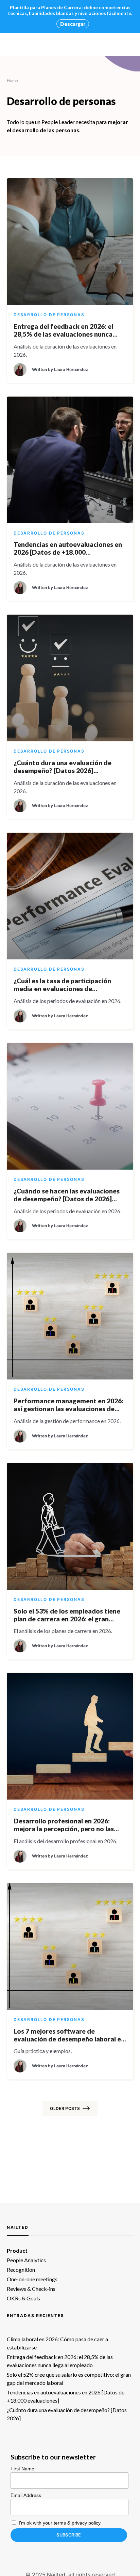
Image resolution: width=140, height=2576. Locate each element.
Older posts (65, 2108)
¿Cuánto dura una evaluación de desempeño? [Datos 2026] (63, 767)
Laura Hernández (71, 369)
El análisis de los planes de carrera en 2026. (63, 1631)
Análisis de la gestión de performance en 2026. (67, 1421)
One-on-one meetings (32, 2279)
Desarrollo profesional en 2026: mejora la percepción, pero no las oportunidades (64, 1825)
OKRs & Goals (23, 2298)
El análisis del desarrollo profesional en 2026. (65, 1841)
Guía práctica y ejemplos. (43, 2051)
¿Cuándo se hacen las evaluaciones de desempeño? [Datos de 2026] (67, 1195)
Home (12, 81)
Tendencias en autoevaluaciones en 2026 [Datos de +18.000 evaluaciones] (68, 548)
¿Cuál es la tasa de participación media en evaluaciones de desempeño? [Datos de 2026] (62, 985)
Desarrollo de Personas (49, 315)
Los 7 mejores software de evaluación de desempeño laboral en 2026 (69, 2035)
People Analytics (26, 2260)
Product (17, 2250)
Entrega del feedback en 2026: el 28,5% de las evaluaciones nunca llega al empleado (63, 330)
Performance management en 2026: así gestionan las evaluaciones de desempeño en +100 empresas (68, 1405)
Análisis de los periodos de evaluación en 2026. (67, 1001)
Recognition (21, 2270)
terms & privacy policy (77, 2523)
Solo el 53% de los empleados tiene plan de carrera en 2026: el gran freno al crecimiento (67, 1615)
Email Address (26, 2495)
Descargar (73, 24)
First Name (22, 2469)
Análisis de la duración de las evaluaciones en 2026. (65, 350)
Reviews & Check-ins (31, 2289)
